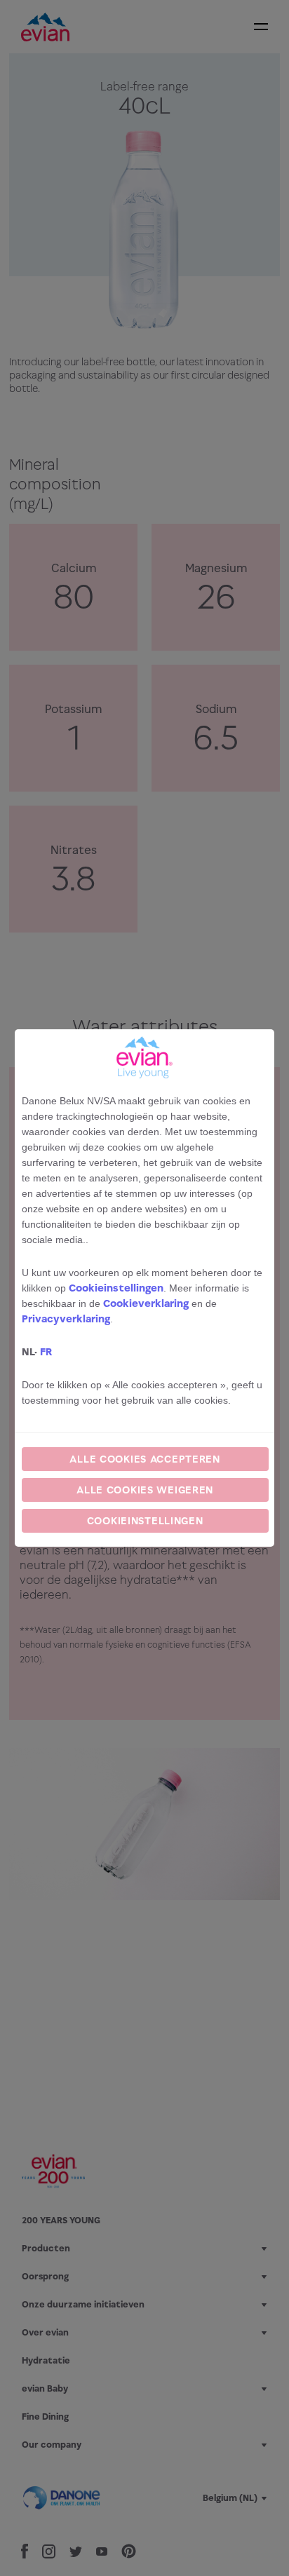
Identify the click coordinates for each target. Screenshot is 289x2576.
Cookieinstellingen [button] (116, 1288)
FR (46, 1351)
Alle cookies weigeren (145, 1490)
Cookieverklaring (146, 1303)
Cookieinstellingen (145, 1520)
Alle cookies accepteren (144, 1459)
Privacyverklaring (66, 1318)
